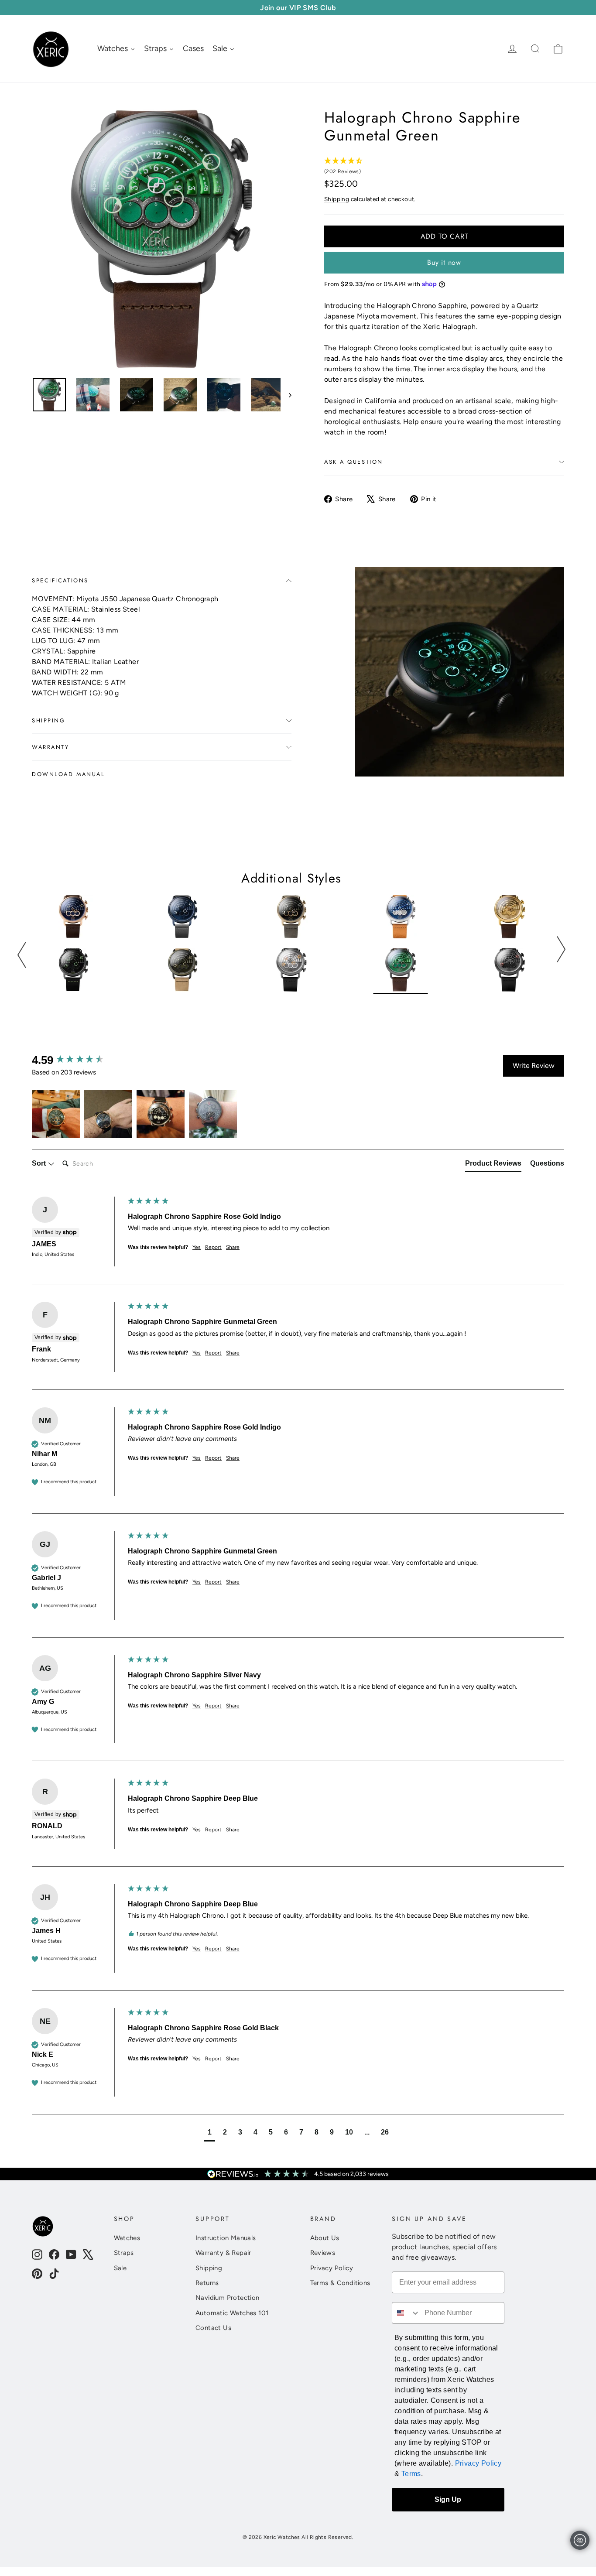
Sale (120, 2268)
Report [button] (213, 1247)
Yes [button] (197, 1247)
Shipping (337, 199)
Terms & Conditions (340, 2283)
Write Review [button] (534, 1066)
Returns (207, 2283)
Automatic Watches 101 (232, 2313)
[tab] (493, 1165)
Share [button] (233, 1247)
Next (561, 949)
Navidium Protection (228, 2298)
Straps (124, 2253)
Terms (411, 2474)
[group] (78, 1060)
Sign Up (448, 2499)
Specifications (60, 580)
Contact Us (213, 2328)
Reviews (323, 2253)
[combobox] (406, 2313)
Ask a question (354, 462)
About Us (325, 2238)
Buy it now (444, 262)
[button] (56, 1114)
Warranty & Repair (223, 2253)
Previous (22, 955)
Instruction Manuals (226, 2238)
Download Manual (68, 774)
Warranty (50, 747)
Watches (127, 2238)
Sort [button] (40, 1163)
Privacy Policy (332, 2268)
